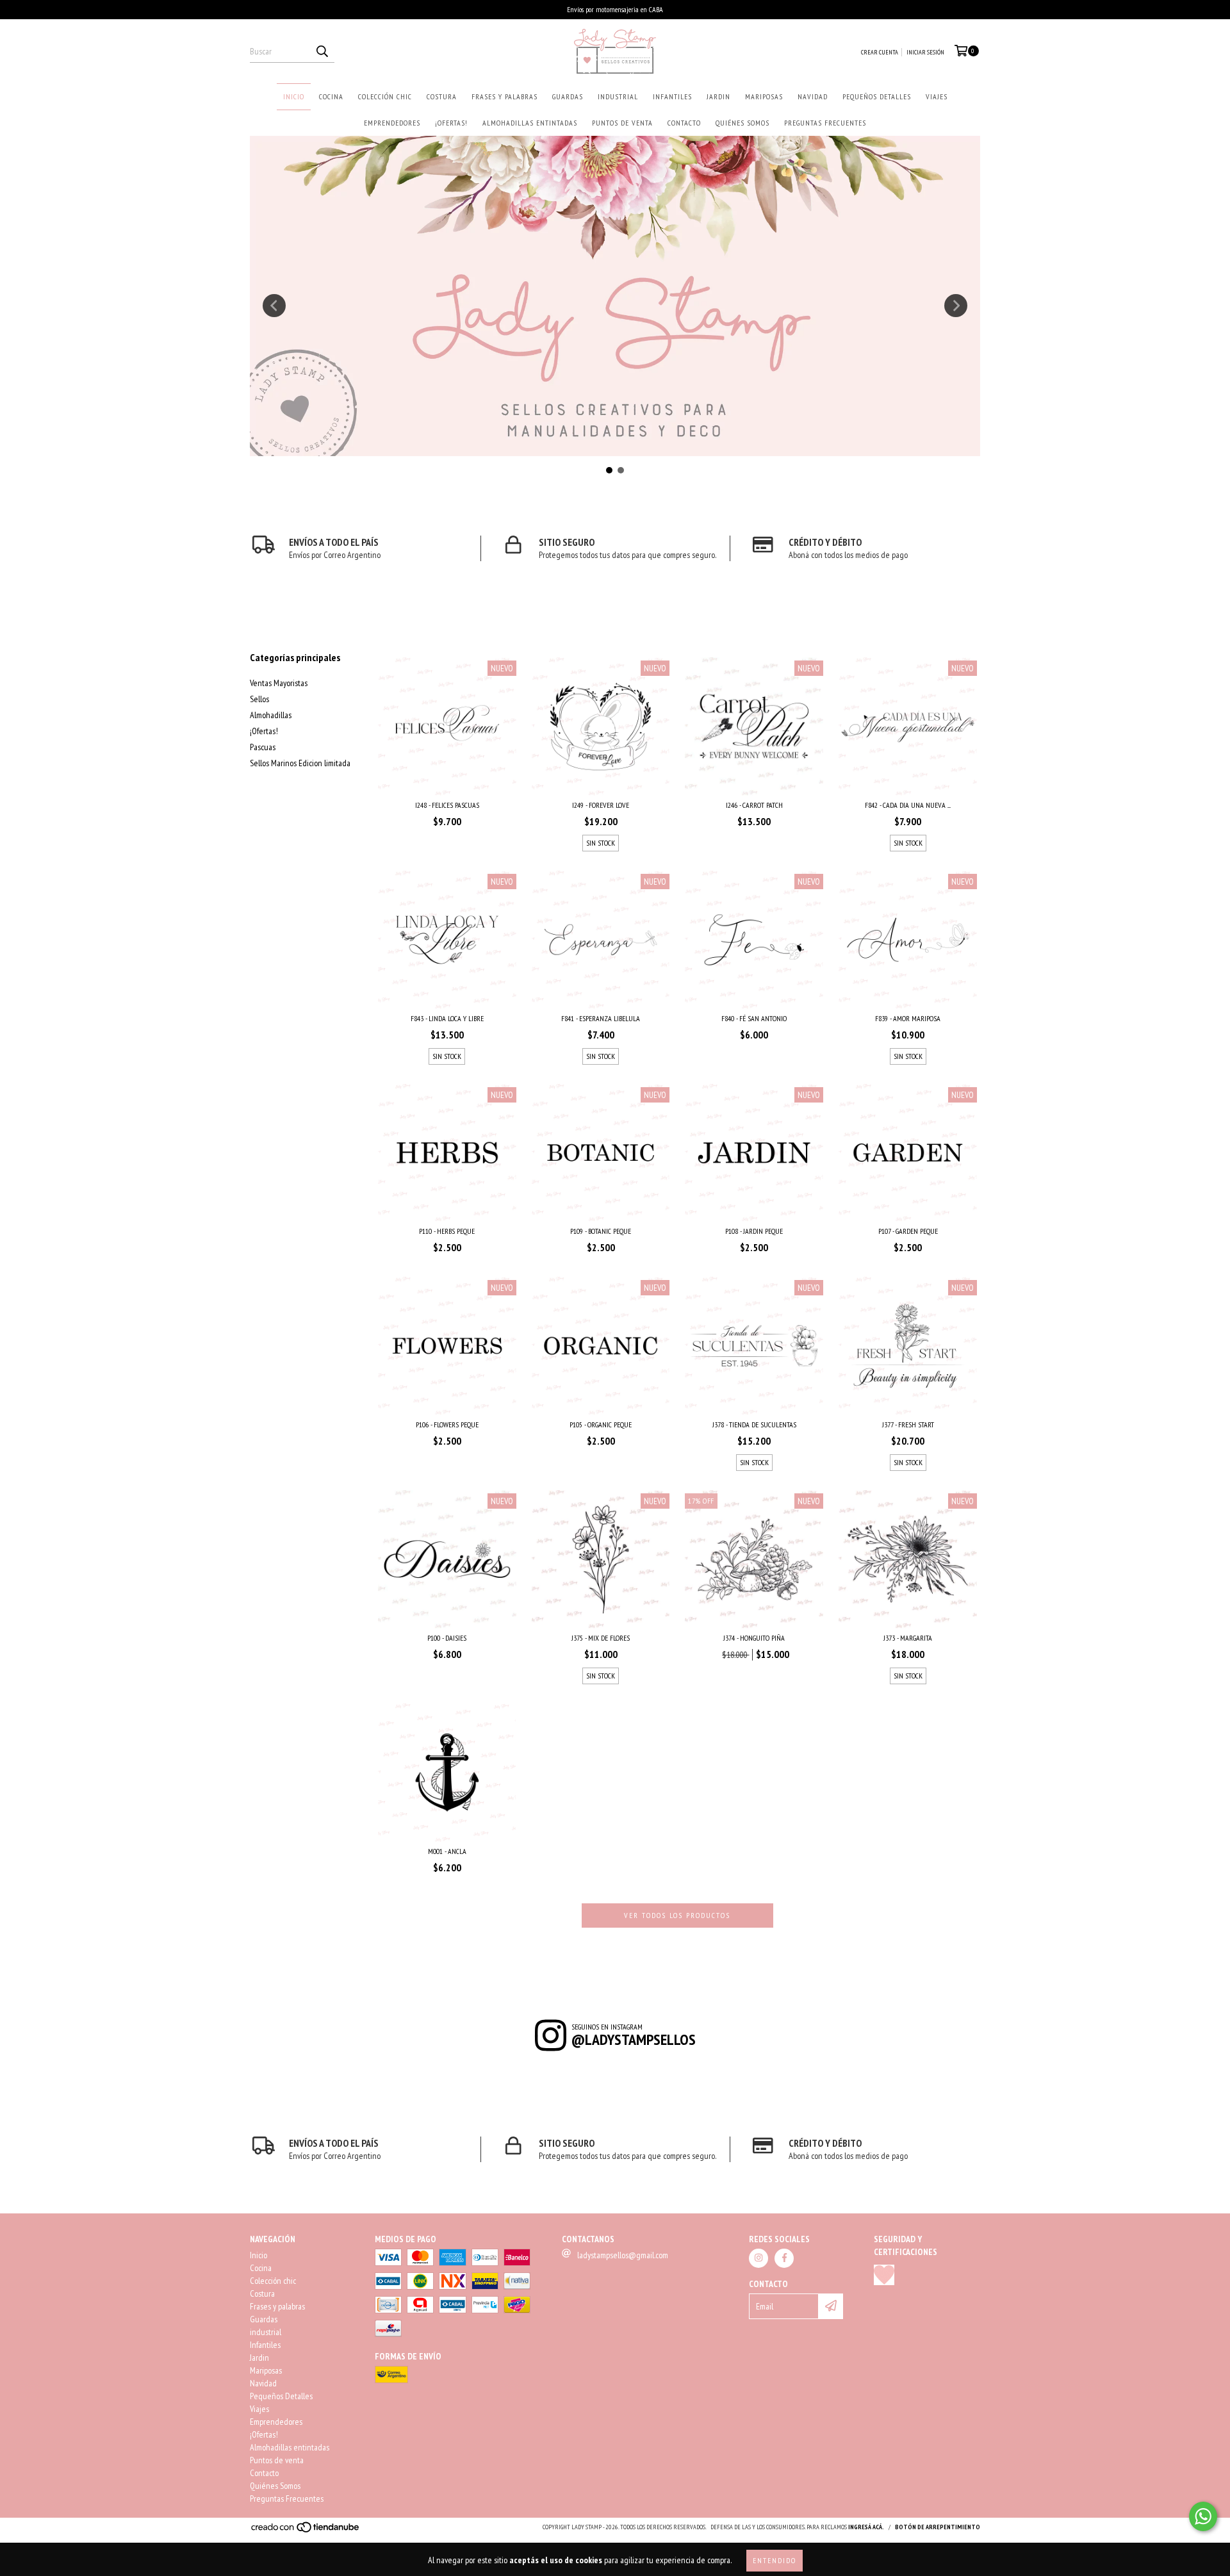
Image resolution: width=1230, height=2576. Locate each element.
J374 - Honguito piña (754, 1638)
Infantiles (672, 96)
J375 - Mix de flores (601, 1638)
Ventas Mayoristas (279, 683)
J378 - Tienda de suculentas (754, 1424)
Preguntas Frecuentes (825, 123)
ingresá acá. (866, 2527)
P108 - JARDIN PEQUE (754, 1231)
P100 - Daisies (447, 1638)
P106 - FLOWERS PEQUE (447, 1424)
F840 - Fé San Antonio (754, 1018)
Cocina (331, 96)
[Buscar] (322, 51)
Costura (442, 96)
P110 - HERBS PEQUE (447, 1231)
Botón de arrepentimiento (938, 2527)
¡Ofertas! (451, 123)
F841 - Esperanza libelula (601, 1018)
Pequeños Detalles (877, 96)
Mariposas (764, 96)
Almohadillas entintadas (530, 123)
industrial (618, 96)
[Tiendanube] (306, 2531)
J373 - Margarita (908, 1638)
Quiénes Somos (742, 123)
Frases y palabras (504, 96)
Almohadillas (271, 715)
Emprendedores (392, 123)
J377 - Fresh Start (908, 1424)
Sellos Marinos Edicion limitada (300, 763)
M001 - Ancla (447, 1851)
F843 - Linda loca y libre (447, 1018)
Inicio (294, 96)
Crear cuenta (880, 52)
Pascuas (263, 747)
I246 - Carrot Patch (754, 805)
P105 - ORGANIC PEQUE (601, 1424)
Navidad (813, 96)
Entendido (775, 2560)
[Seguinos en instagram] (758, 2258)
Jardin (718, 96)
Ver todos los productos (677, 1915)
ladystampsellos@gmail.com (623, 2255)
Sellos (259, 699)
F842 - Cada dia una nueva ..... (908, 805)
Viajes (937, 96)
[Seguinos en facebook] (784, 2258)
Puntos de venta (622, 123)
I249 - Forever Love (601, 805)
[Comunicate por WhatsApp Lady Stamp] (1203, 2516)
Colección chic (385, 96)
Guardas (568, 96)
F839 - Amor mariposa (908, 1018)
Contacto (684, 123)
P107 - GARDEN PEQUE (908, 1231)
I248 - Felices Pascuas (447, 805)
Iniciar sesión (925, 52)
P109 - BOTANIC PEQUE (601, 1231)
